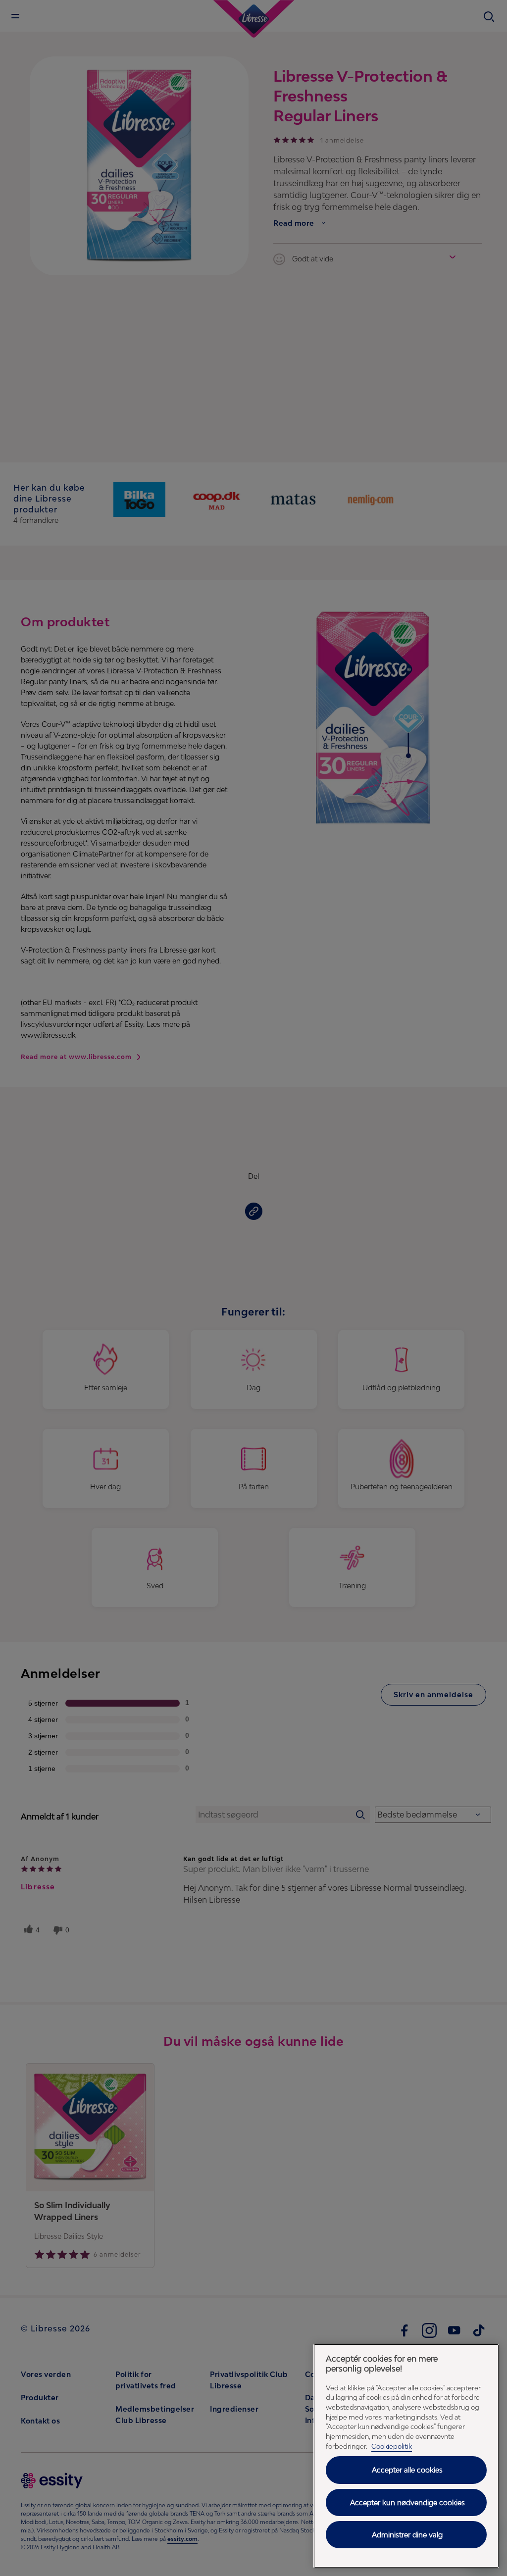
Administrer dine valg (407, 2535)
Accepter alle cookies (407, 2470)
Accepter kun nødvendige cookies (407, 2502)
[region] (406, 2456)
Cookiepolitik (392, 2446)
